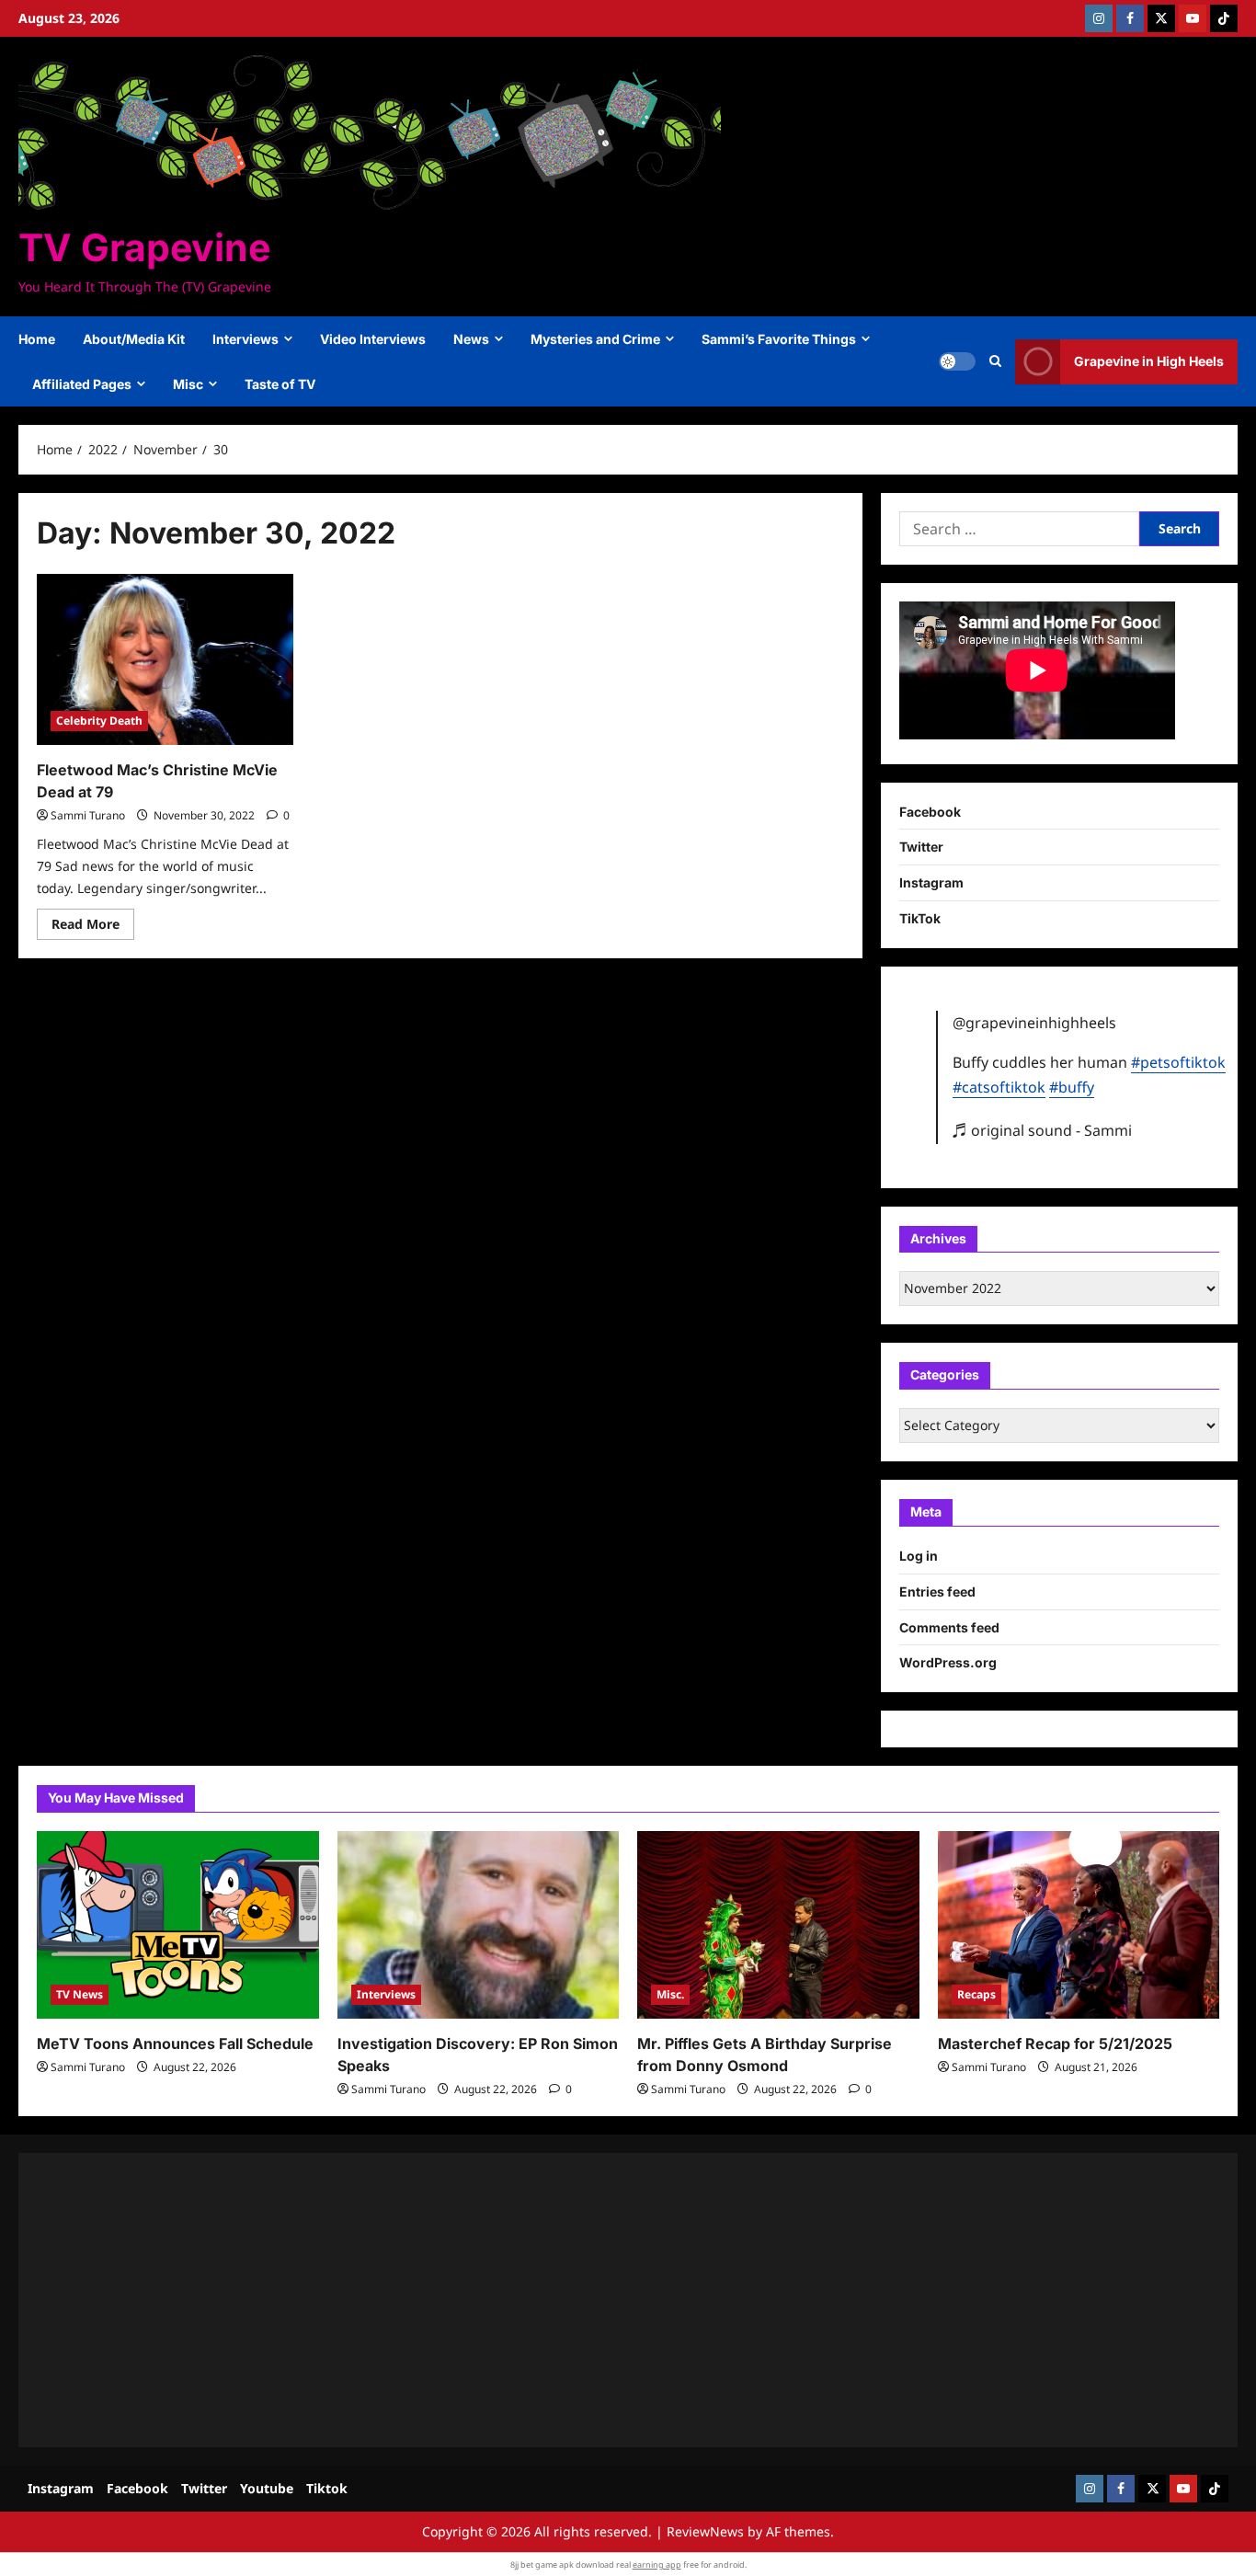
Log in (919, 1556)
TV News (80, 1994)
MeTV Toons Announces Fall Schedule (175, 2044)
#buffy (1072, 1087)
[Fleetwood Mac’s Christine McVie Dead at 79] (165, 659)
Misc (188, 384)
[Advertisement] (588, 2300)
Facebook (930, 812)
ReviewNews (705, 2531)
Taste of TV (280, 384)
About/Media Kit (134, 339)
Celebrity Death (99, 721)
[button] (995, 361)
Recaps (976, 1994)
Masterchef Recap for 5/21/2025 (1055, 2044)
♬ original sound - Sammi (1042, 1130)
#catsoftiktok (999, 1087)
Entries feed (937, 1591)
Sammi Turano (88, 815)
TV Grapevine (144, 247)
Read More (93, 927)
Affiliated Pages (82, 384)
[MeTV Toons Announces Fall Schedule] (178, 1925)
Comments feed (949, 1627)
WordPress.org (948, 1662)
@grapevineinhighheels (1034, 1023)
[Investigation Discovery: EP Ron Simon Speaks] (479, 1925)
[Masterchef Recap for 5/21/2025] (1079, 1925)
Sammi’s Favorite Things (779, 339)
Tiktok (327, 2488)
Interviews (245, 339)
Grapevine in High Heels (1149, 361)
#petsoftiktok (1178, 1062)
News (471, 339)
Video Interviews (373, 339)
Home (37, 339)
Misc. (670, 1994)
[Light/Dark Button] (957, 361)
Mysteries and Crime (595, 339)
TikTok (920, 918)
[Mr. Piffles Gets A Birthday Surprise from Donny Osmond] (778, 1925)
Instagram (931, 882)
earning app (657, 2565)
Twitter (921, 847)
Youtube (267, 2488)
